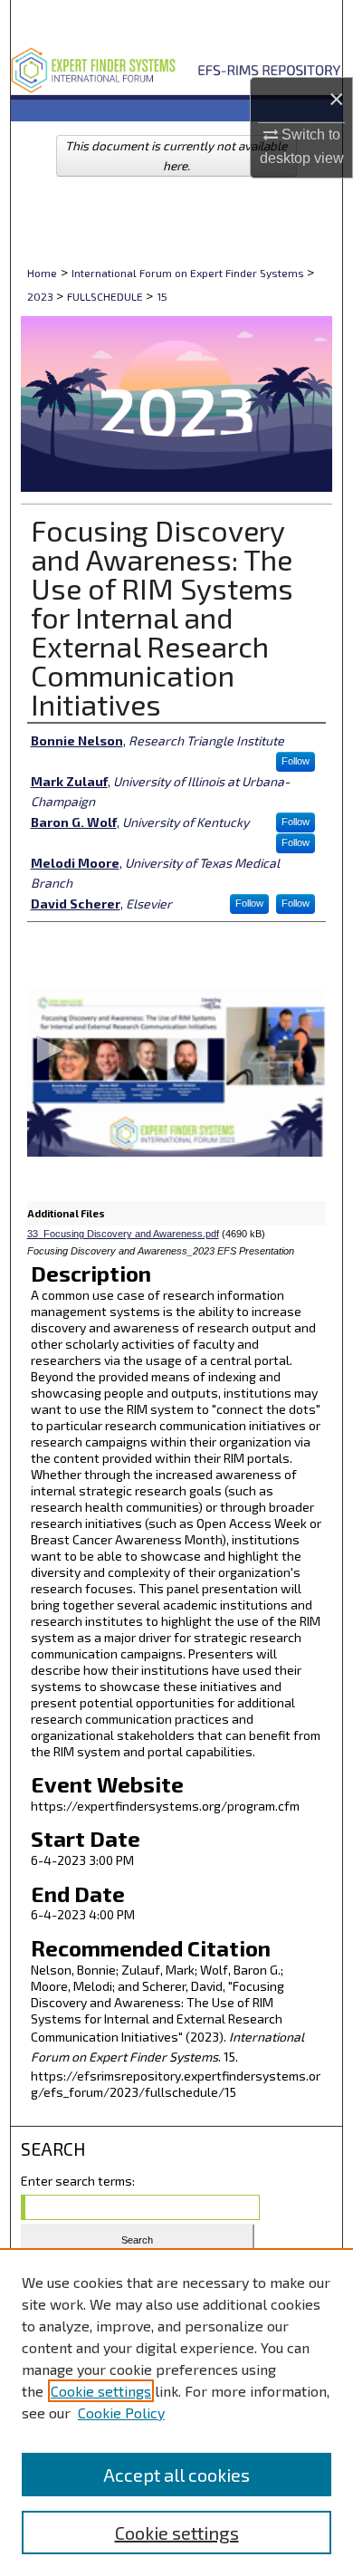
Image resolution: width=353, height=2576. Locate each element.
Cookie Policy (121, 2413)
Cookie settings (101, 2391)
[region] (176, 2412)
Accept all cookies (176, 2475)
